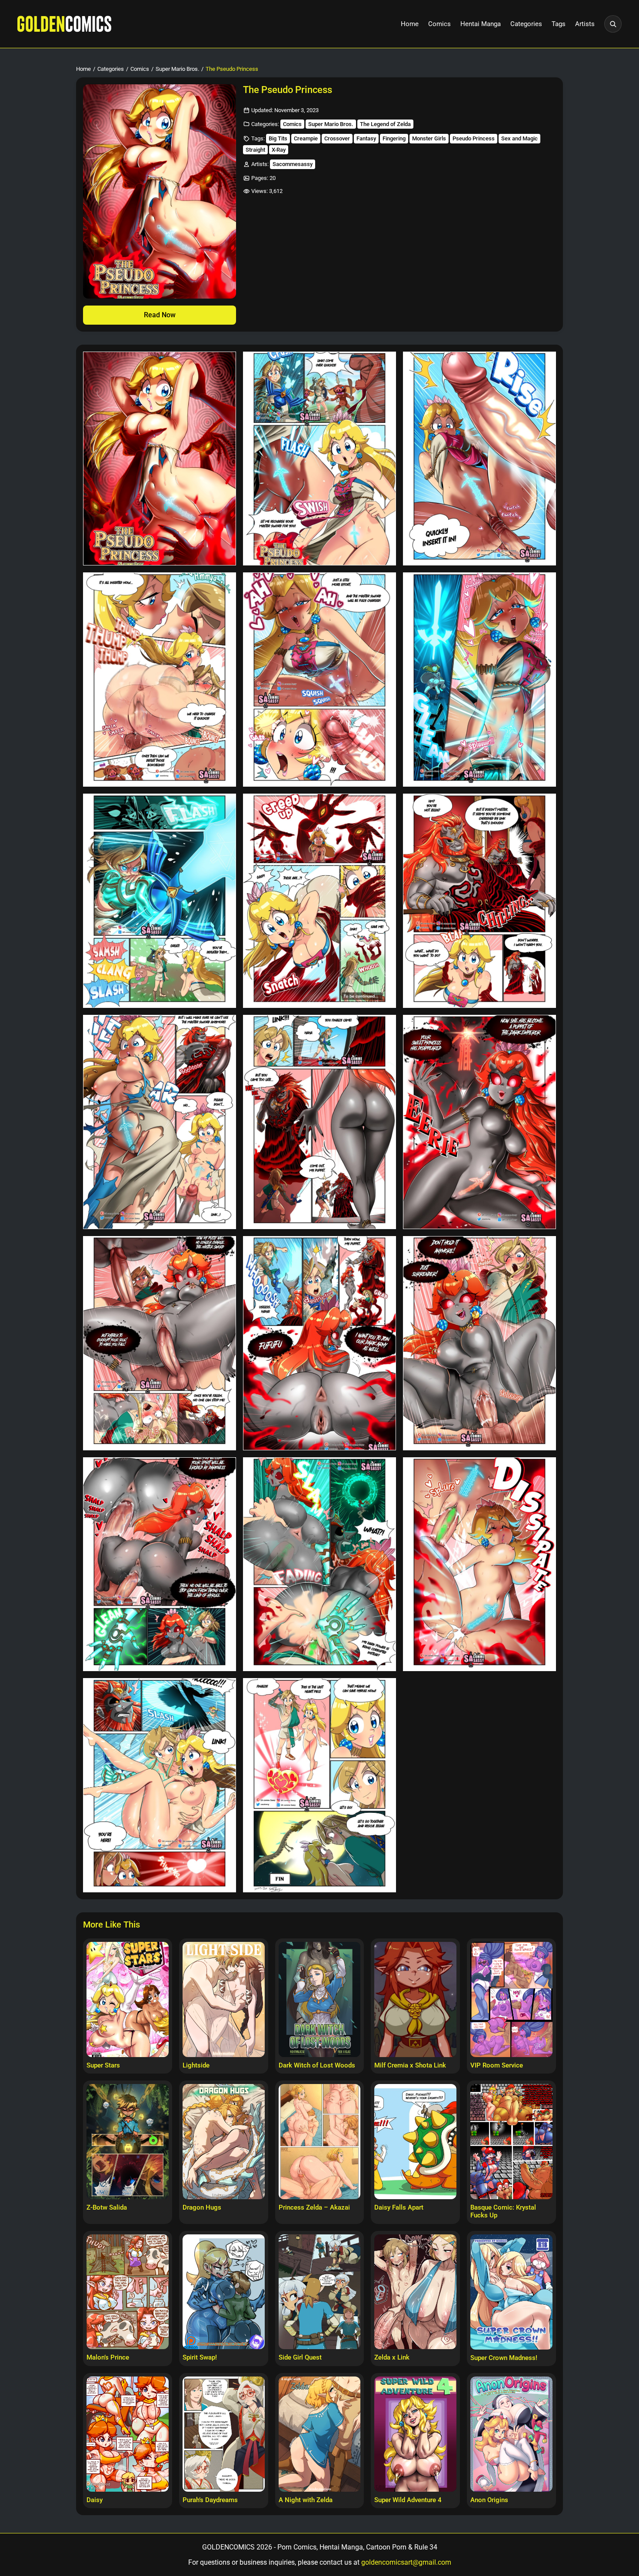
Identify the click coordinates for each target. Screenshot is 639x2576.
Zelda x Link (392, 2357)
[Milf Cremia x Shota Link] (415, 1999)
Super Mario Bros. (177, 69)
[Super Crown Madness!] (511, 2292)
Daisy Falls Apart (399, 2207)
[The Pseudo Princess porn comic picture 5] (319, 680)
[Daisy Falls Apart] (415, 2141)
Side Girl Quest (300, 2357)
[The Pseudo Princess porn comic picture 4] (160, 680)
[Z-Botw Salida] (128, 2141)
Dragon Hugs (202, 2207)
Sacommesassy (293, 164)
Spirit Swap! (200, 2357)
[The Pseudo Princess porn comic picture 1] (160, 459)
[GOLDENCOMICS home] (64, 24)
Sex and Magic (519, 138)
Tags (559, 24)
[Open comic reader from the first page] (160, 191)
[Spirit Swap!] (224, 2292)
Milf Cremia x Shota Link (410, 2065)
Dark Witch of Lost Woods (317, 2065)
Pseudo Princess (474, 138)
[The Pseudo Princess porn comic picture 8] (319, 901)
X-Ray (279, 150)
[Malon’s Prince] (128, 2292)
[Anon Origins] (511, 2434)
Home (410, 24)
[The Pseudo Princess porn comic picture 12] (479, 1122)
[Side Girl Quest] (320, 2292)
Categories (526, 24)
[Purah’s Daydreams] (224, 2434)
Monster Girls (429, 138)
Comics (439, 24)
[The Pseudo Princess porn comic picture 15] (479, 1343)
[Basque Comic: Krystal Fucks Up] (511, 2141)
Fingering (394, 138)
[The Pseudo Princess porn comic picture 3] (479, 459)
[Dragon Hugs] (224, 2141)
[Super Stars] (128, 1999)
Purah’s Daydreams (210, 2500)
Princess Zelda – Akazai (314, 2207)
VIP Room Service (497, 2065)
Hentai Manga (481, 24)
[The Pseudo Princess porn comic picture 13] (160, 1343)
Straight (255, 150)
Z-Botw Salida (107, 2207)
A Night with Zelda (306, 2500)
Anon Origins (489, 2500)
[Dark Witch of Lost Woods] (320, 1999)
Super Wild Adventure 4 (408, 2500)
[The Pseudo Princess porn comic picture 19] (160, 1785)
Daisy (95, 2500)
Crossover (337, 138)
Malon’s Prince (108, 2357)
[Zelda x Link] (415, 2292)
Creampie (306, 138)
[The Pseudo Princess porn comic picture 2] (319, 459)
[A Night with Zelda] (320, 2434)
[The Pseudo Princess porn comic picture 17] (319, 1564)
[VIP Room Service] (511, 1999)
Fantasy (366, 138)
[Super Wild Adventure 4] (415, 2434)
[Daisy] (128, 2434)
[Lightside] (224, 1999)
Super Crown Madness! (504, 2358)
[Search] (613, 24)
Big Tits (278, 138)
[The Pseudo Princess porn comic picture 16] (160, 1564)
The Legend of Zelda (385, 124)
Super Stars (103, 2065)
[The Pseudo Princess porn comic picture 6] (479, 680)
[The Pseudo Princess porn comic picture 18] (479, 1564)
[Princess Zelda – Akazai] (320, 2141)
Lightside (196, 2065)
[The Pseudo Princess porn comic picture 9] (479, 901)
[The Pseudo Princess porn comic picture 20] (319, 1785)
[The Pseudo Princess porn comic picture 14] (319, 1343)
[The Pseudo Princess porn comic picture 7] (160, 901)
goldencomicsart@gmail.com (406, 2562)
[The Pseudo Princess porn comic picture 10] (160, 1122)
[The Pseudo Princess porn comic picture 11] (319, 1122)
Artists (585, 24)
